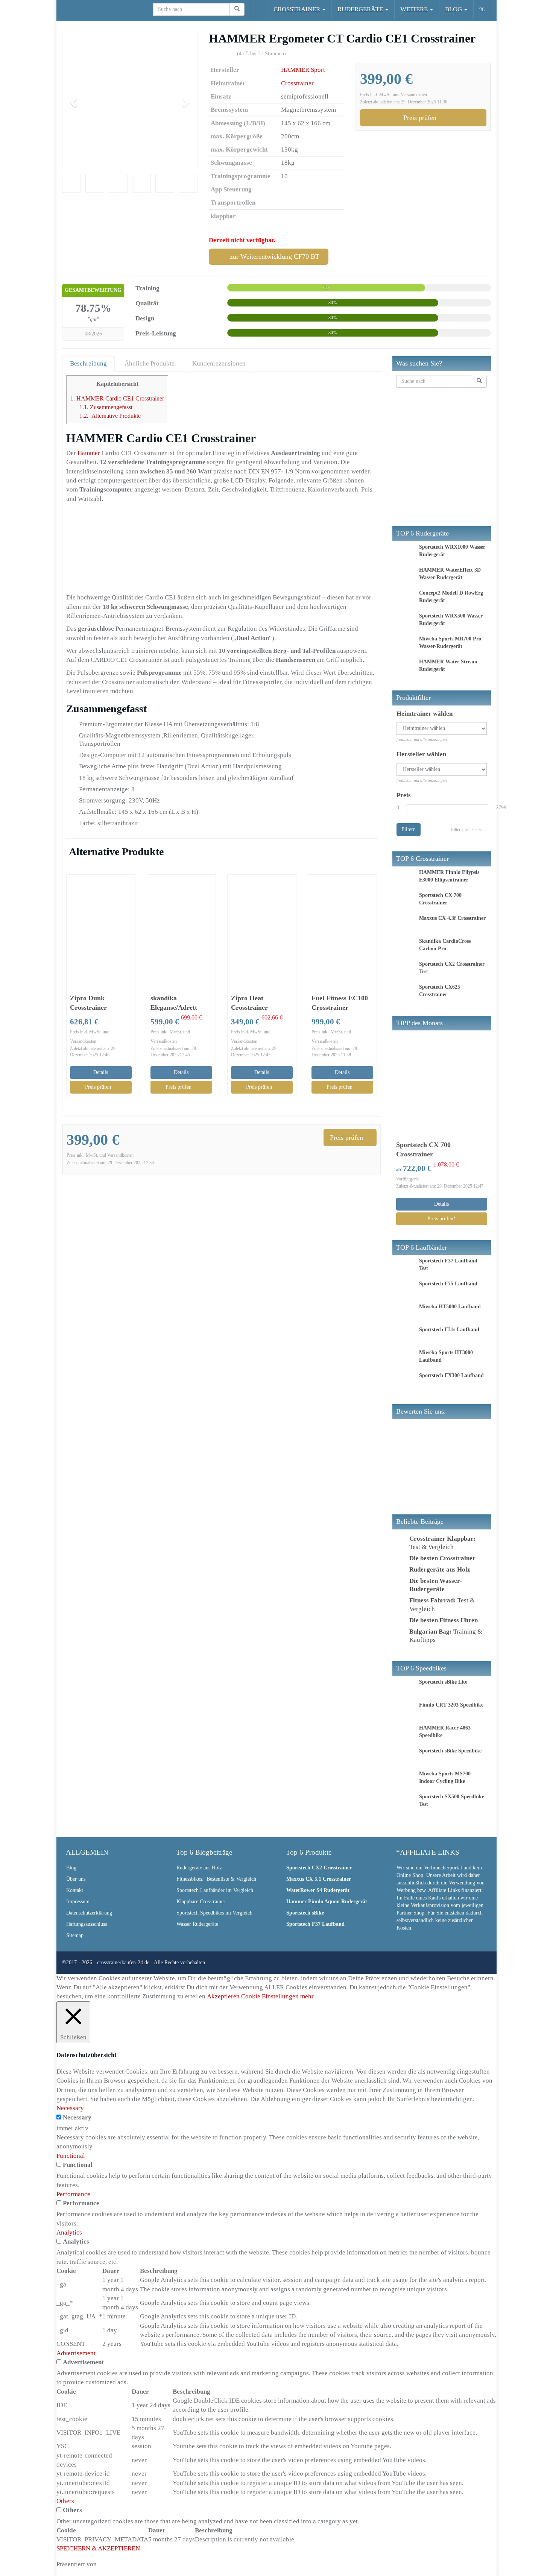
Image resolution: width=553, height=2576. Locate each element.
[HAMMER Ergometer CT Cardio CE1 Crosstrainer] (130, 100)
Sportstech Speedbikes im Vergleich (214, 1913)
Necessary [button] (70, 2108)
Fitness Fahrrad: (433, 1600)
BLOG (454, 9)
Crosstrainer (297, 83)
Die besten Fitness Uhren (444, 1620)
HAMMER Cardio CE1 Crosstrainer (117, 398)
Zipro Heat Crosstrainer (249, 1003)
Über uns (76, 1879)
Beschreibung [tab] (88, 363)
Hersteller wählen (421, 754)
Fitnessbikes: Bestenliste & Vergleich (216, 1879)
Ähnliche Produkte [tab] (150, 363)
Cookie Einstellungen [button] (270, 1996)
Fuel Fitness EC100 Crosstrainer (340, 1003)
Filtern (409, 829)
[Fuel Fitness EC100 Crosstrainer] (342, 927)
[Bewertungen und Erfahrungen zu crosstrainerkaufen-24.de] (453, 1451)
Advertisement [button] (76, 2353)
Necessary (77, 2117)
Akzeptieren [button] (223, 1996)
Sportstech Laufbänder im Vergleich (215, 1890)
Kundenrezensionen (219, 363)
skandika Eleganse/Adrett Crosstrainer (174, 1003)
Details (101, 1072)
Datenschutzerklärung (89, 1913)
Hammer (90, 453)
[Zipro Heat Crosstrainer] (262, 927)
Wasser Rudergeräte (197, 1924)
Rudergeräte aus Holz (199, 1868)
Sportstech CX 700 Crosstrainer (423, 1149)
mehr (307, 1996)
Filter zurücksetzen (468, 830)
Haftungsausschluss (87, 1924)
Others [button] (65, 2501)
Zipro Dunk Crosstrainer (88, 1003)
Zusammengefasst (106, 407)
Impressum (78, 1902)
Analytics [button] (69, 2232)
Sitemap (75, 1935)
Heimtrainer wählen (425, 714)
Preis (404, 795)
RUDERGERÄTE (361, 9)
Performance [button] (73, 2194)
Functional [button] (71, 2156)
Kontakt (75, 1890)
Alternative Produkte (110, 416)
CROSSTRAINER (298, 9)
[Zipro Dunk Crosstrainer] (101, 927)
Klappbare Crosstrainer (201, 1902)
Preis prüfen (421, 118)
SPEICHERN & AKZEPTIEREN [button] (98, 2548)
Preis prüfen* (442, 1219)
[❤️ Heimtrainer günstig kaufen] (62, 9)
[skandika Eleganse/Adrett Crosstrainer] (181, 927)
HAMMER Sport (303, 70)
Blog (71, 1868)
